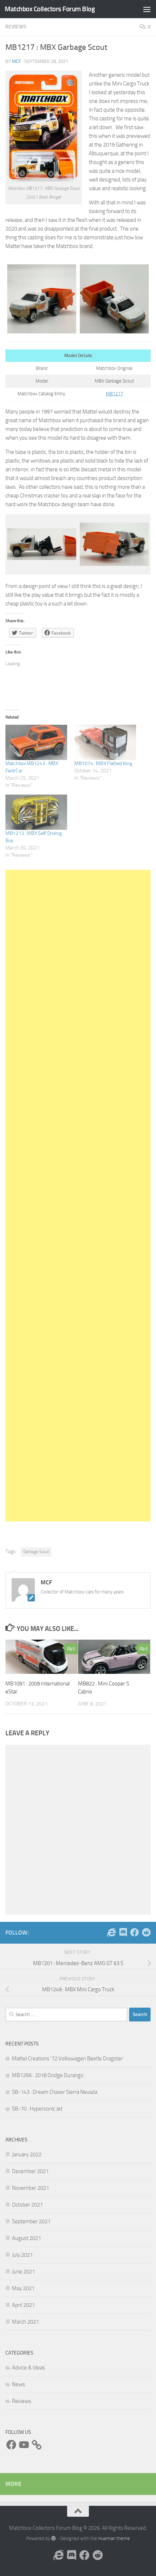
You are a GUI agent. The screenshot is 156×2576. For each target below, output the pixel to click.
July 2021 (22, 2255)
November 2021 (30, 2188)
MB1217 (114, 394)
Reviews (16, 27)
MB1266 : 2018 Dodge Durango (48, 2075)
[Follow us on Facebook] (135, 1932)
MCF (17, 61)
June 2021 (23, 2272)
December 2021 (30, 2171)
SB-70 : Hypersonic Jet (37, 2109)
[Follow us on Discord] (123, 1932)
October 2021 (27, 2205)
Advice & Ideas (28, 2368)
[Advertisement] (78, 1196)
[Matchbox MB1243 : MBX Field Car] (36, 742)
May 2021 (23, 2288)
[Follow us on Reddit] (146, 1932)
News (19, 2384)
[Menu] (147, 9)
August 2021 (26, 2238)
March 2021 (25, 2322)
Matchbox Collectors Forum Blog (50, 9)
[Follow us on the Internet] (111, 1932)
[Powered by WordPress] (54, 2538)
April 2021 (23, 2305)
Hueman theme (114, 2538)
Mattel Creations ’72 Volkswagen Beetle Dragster (67, 2059)
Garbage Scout (36, 1552)
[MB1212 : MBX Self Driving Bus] (36, 812)
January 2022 (27, 2155)
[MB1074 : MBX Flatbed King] (105, 742)
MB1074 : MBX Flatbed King (103, 763)
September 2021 (31, 2221)
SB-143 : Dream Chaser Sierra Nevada (55, 2092)
